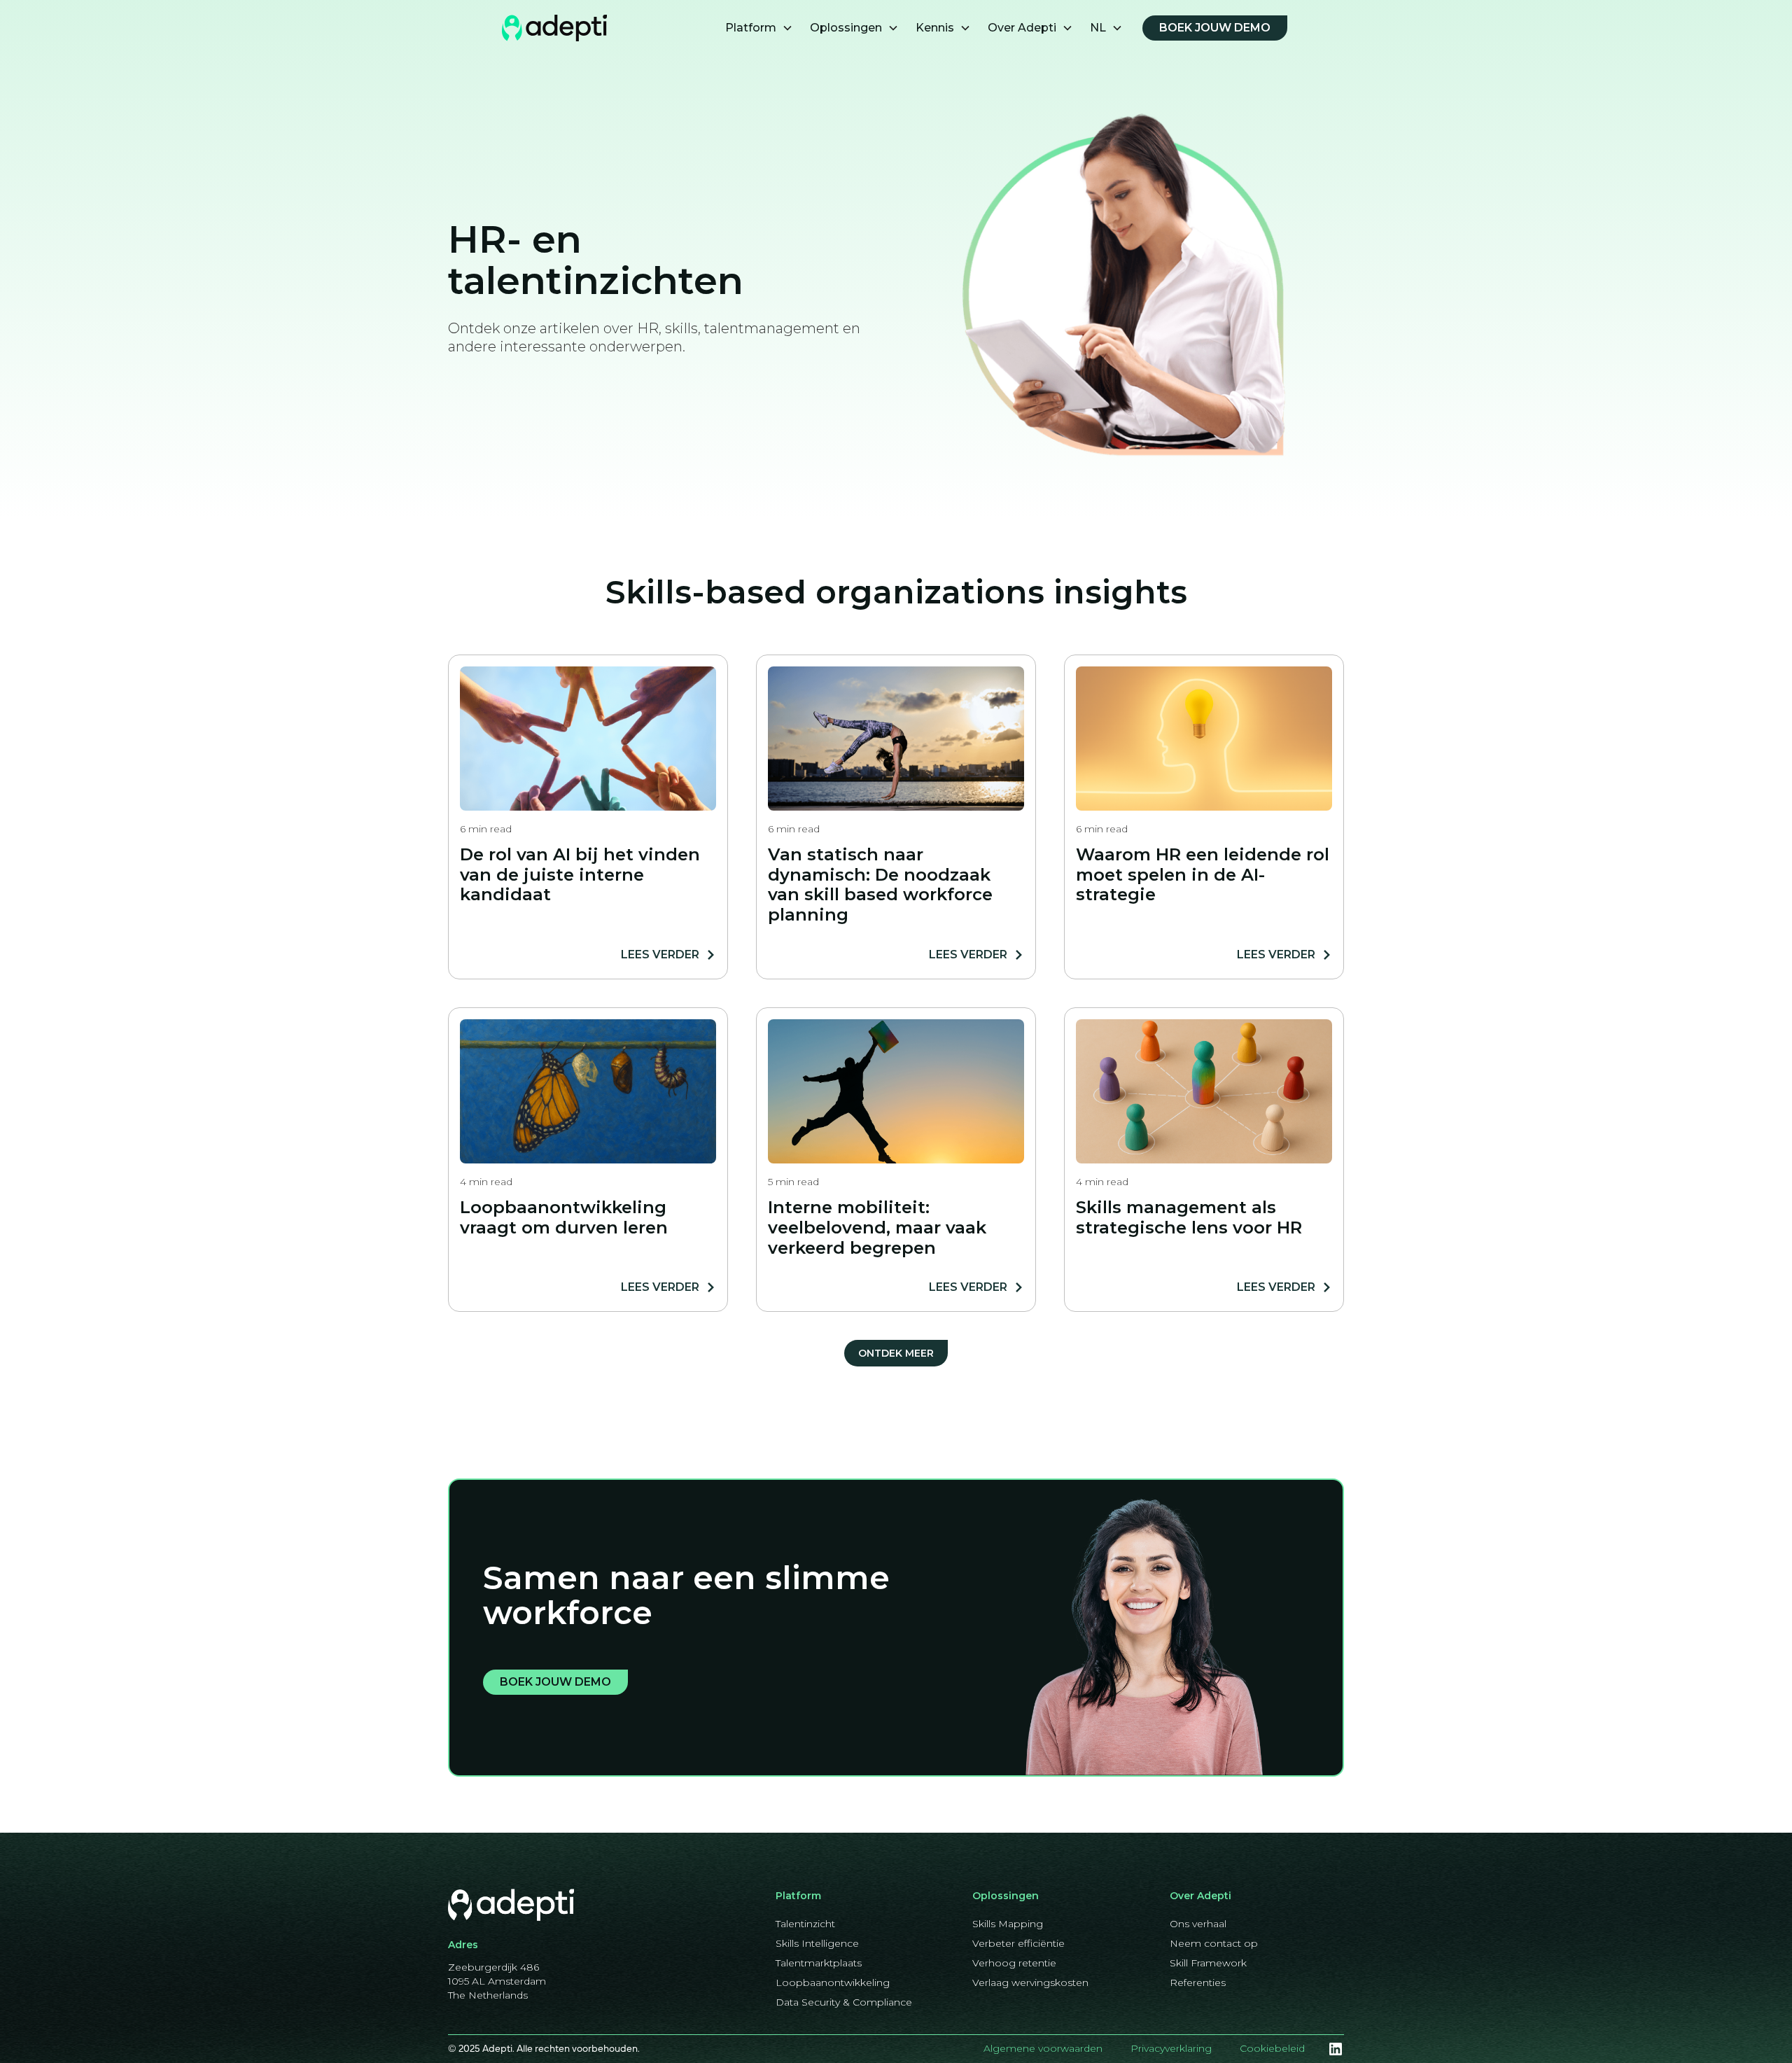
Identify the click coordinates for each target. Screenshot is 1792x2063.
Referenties (1198, 1982)
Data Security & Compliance (844, 2002)
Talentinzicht (805, 1924)
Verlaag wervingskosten (1030, 1982)
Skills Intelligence (817, 1943)
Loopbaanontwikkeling (833, 1982)
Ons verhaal (1198, 1924)
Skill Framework (1208, 1963)
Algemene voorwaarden (1043, 2048)
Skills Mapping (1008, 1924)
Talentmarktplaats (819, 1963)
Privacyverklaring (1171, 2048)
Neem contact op (1214, 1943)
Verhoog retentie (1014, 1963)
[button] (759, 28)
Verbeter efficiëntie (1018, 1943)
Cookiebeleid (1272, 2048)
